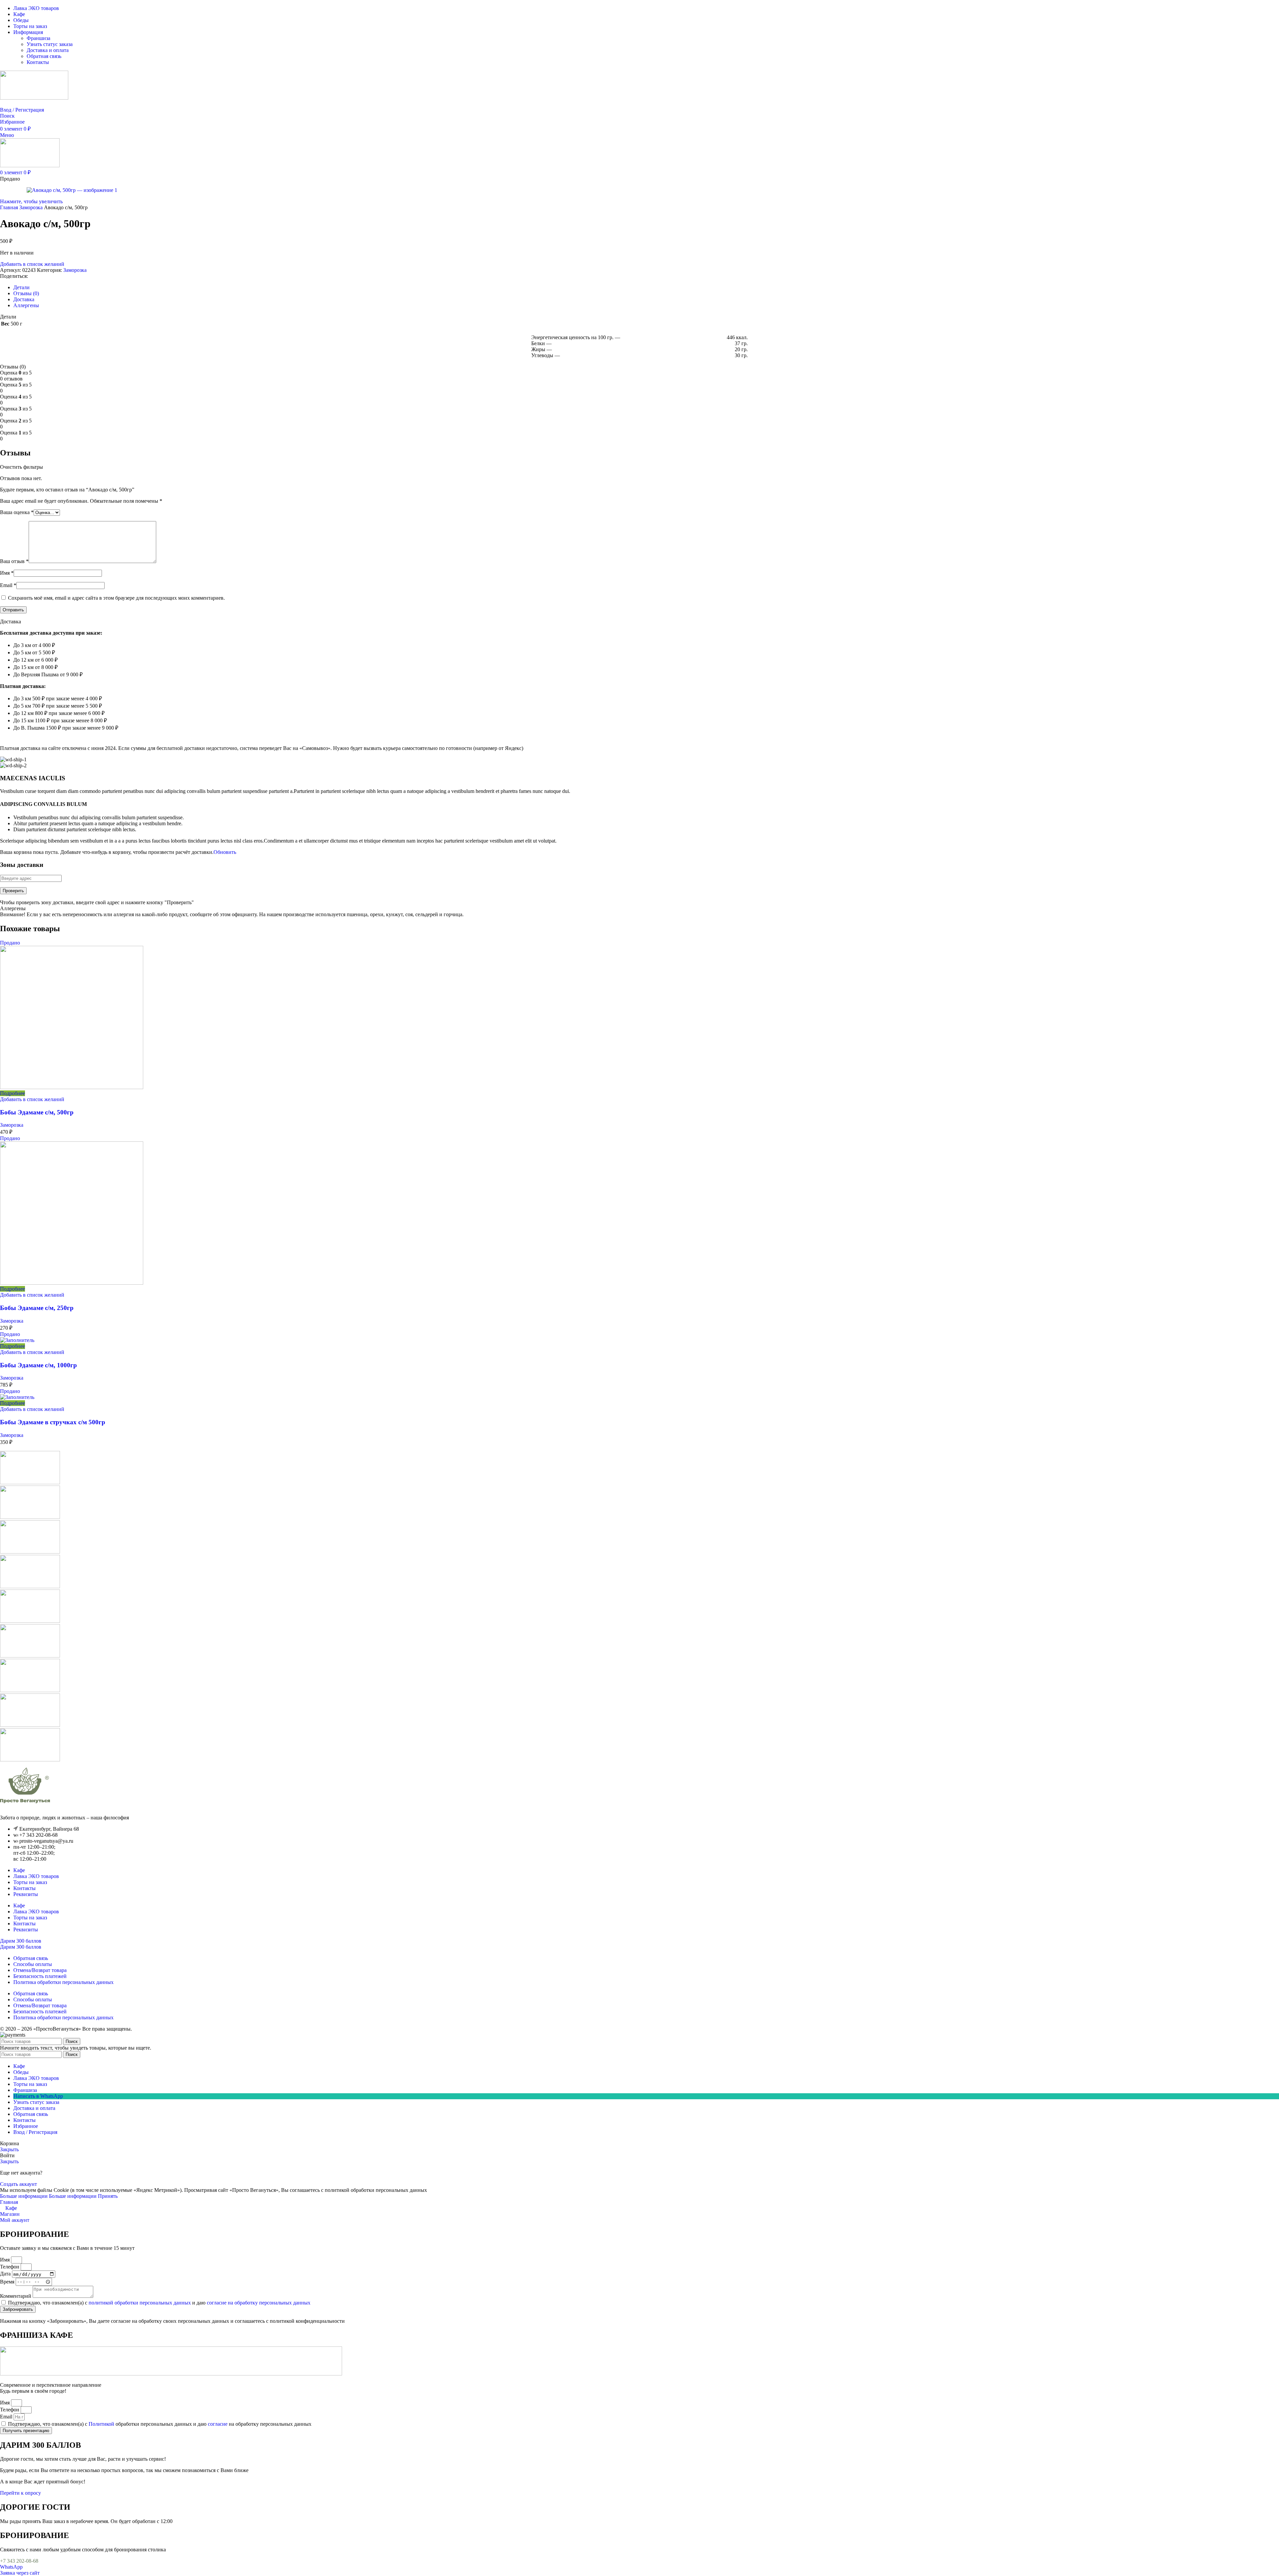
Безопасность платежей (40, 1976)
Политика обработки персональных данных (63, 1982)
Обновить (225, 852)
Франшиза (38, 38)
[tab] (21, 287)
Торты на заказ (30, 1882)
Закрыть (9, 2149)
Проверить (13, 891)
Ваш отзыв (14, 561)
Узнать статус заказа (50, 44)
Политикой (101, 2424)
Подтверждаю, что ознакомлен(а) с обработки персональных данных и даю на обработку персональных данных (160, 2424)
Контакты (38, 62)
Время (8, 2281)
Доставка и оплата (48, 50)
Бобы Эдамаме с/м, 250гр (37, 1308)
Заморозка (32, 207)
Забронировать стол (23, 104)
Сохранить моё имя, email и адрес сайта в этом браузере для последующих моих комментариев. (116, 598)
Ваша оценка (17, 512)
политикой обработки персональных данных (140, 2303)
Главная (10, 207)
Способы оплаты (33, 1964)
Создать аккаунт (18, 2184)
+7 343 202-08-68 (19, 2561)
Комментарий (16, 2296)
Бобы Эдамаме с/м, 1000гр (38, 1365)
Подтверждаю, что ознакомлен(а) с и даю (159, 2303)
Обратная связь (44, 56)
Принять (108, 2196)
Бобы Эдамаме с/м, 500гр (37, 1112)
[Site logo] (34, 98)
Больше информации (48, 2196)
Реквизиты (26, 1894)
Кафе (19, 1870)
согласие (218, 2424)
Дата (6, 2274)
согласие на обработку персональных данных (259, 2303)
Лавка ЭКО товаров (36, 1876)
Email (8, 585)
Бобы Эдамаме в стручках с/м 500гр (53, 1422)
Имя (7, 573)
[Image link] (25, 1806)
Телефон (10, 2267)
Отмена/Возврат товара (40, 1970)
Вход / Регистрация (35, 2132)
